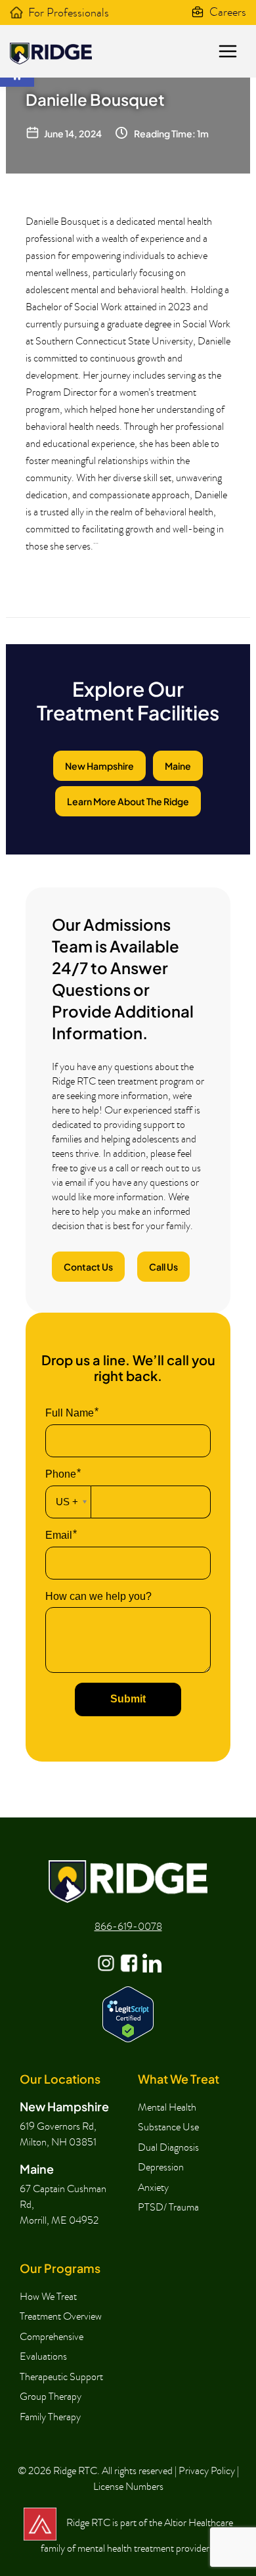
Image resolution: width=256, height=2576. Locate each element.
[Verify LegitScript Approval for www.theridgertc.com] (128, 2012)
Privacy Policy (207, 2471)
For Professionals (69, 13)
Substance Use (168, 2127)
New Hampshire (99, 766)
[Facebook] (128, 1954)
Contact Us (88, 1267)
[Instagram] (105, 1954)
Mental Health (167, 2107)
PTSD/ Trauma (168, 2207)
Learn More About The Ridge (128, 801)
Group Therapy (51, 2397)
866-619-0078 (128, 1927)
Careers (228, 12)
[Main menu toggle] (227, 52)
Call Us (163, 1267)
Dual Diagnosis (168, 2147)
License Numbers (128, 2487)
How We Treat (48, 2297)
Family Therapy (50, 2417)
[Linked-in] (151, 1954)
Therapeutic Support (61, 2377)
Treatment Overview (61, 2316)
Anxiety (153, 2188)
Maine (178, 766)
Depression (161, 2167)
